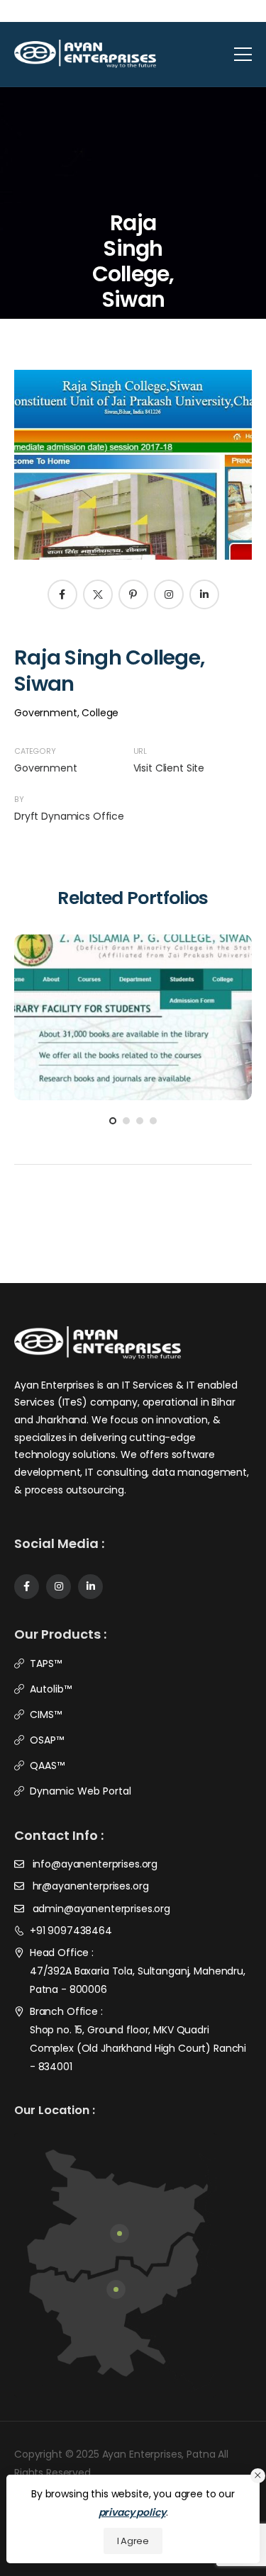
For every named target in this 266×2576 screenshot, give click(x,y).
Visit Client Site (169, 768)
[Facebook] (62, 594)
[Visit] (152, 988)
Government (46, 768)
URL (140, 751)
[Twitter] (98, 594)
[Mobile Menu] (243, 54)
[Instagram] (169, 594)
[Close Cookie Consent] (258, 2476)
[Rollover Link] (133, 1000)
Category (35, 751)
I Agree (133, 2541)
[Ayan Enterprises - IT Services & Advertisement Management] (85, 54)
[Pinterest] (133, 594)
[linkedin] (90, 1587)
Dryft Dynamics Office (69, 816)
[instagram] (59, 1587)
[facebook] (27, 1587)
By (19, 800)
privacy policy (132, 2512)
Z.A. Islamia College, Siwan (133, 1021)
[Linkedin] (204, 594)
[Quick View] (115, 988)
